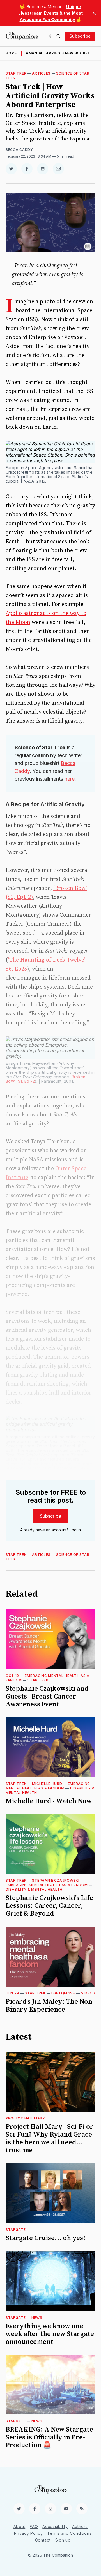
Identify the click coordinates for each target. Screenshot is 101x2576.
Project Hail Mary (25, 2118)
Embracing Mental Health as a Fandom (48, 1786)
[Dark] (51, 36)
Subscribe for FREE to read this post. (51, 1496)
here (70, 779)
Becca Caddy (19, 150)
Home (11, 53)
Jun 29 (12, 1993)
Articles (41, 73)
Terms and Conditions (69, 2533)
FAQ (34, 2527)
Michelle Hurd (47, 1784)
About (19, 2527)
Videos (88, 1993)
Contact (43, 2540)
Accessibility (55, 2527)
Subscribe (80, 36)
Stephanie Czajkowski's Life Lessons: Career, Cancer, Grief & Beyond (49, 1906)
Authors (80, 2527)
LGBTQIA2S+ (63, 1993)
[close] (94, 13)
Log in (75, 1530)
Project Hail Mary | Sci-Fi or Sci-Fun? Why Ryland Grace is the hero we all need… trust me (50, 2139)
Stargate (16, 2230)
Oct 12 (12, 1676)
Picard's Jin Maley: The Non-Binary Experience (50, 2006)
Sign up (63, 2540)
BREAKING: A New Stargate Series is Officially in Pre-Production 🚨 (49, 2437)
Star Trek (16, 73)
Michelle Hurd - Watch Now (49, 1801)
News (37, 2318)
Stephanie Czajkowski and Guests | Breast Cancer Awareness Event (47, 1697)
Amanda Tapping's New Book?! (58, 53)
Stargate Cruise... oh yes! (45, 2238)
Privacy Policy (28, 2533)
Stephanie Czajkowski (56, 1880)
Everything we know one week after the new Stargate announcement (50, 2334)
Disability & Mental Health (34, 1889)
